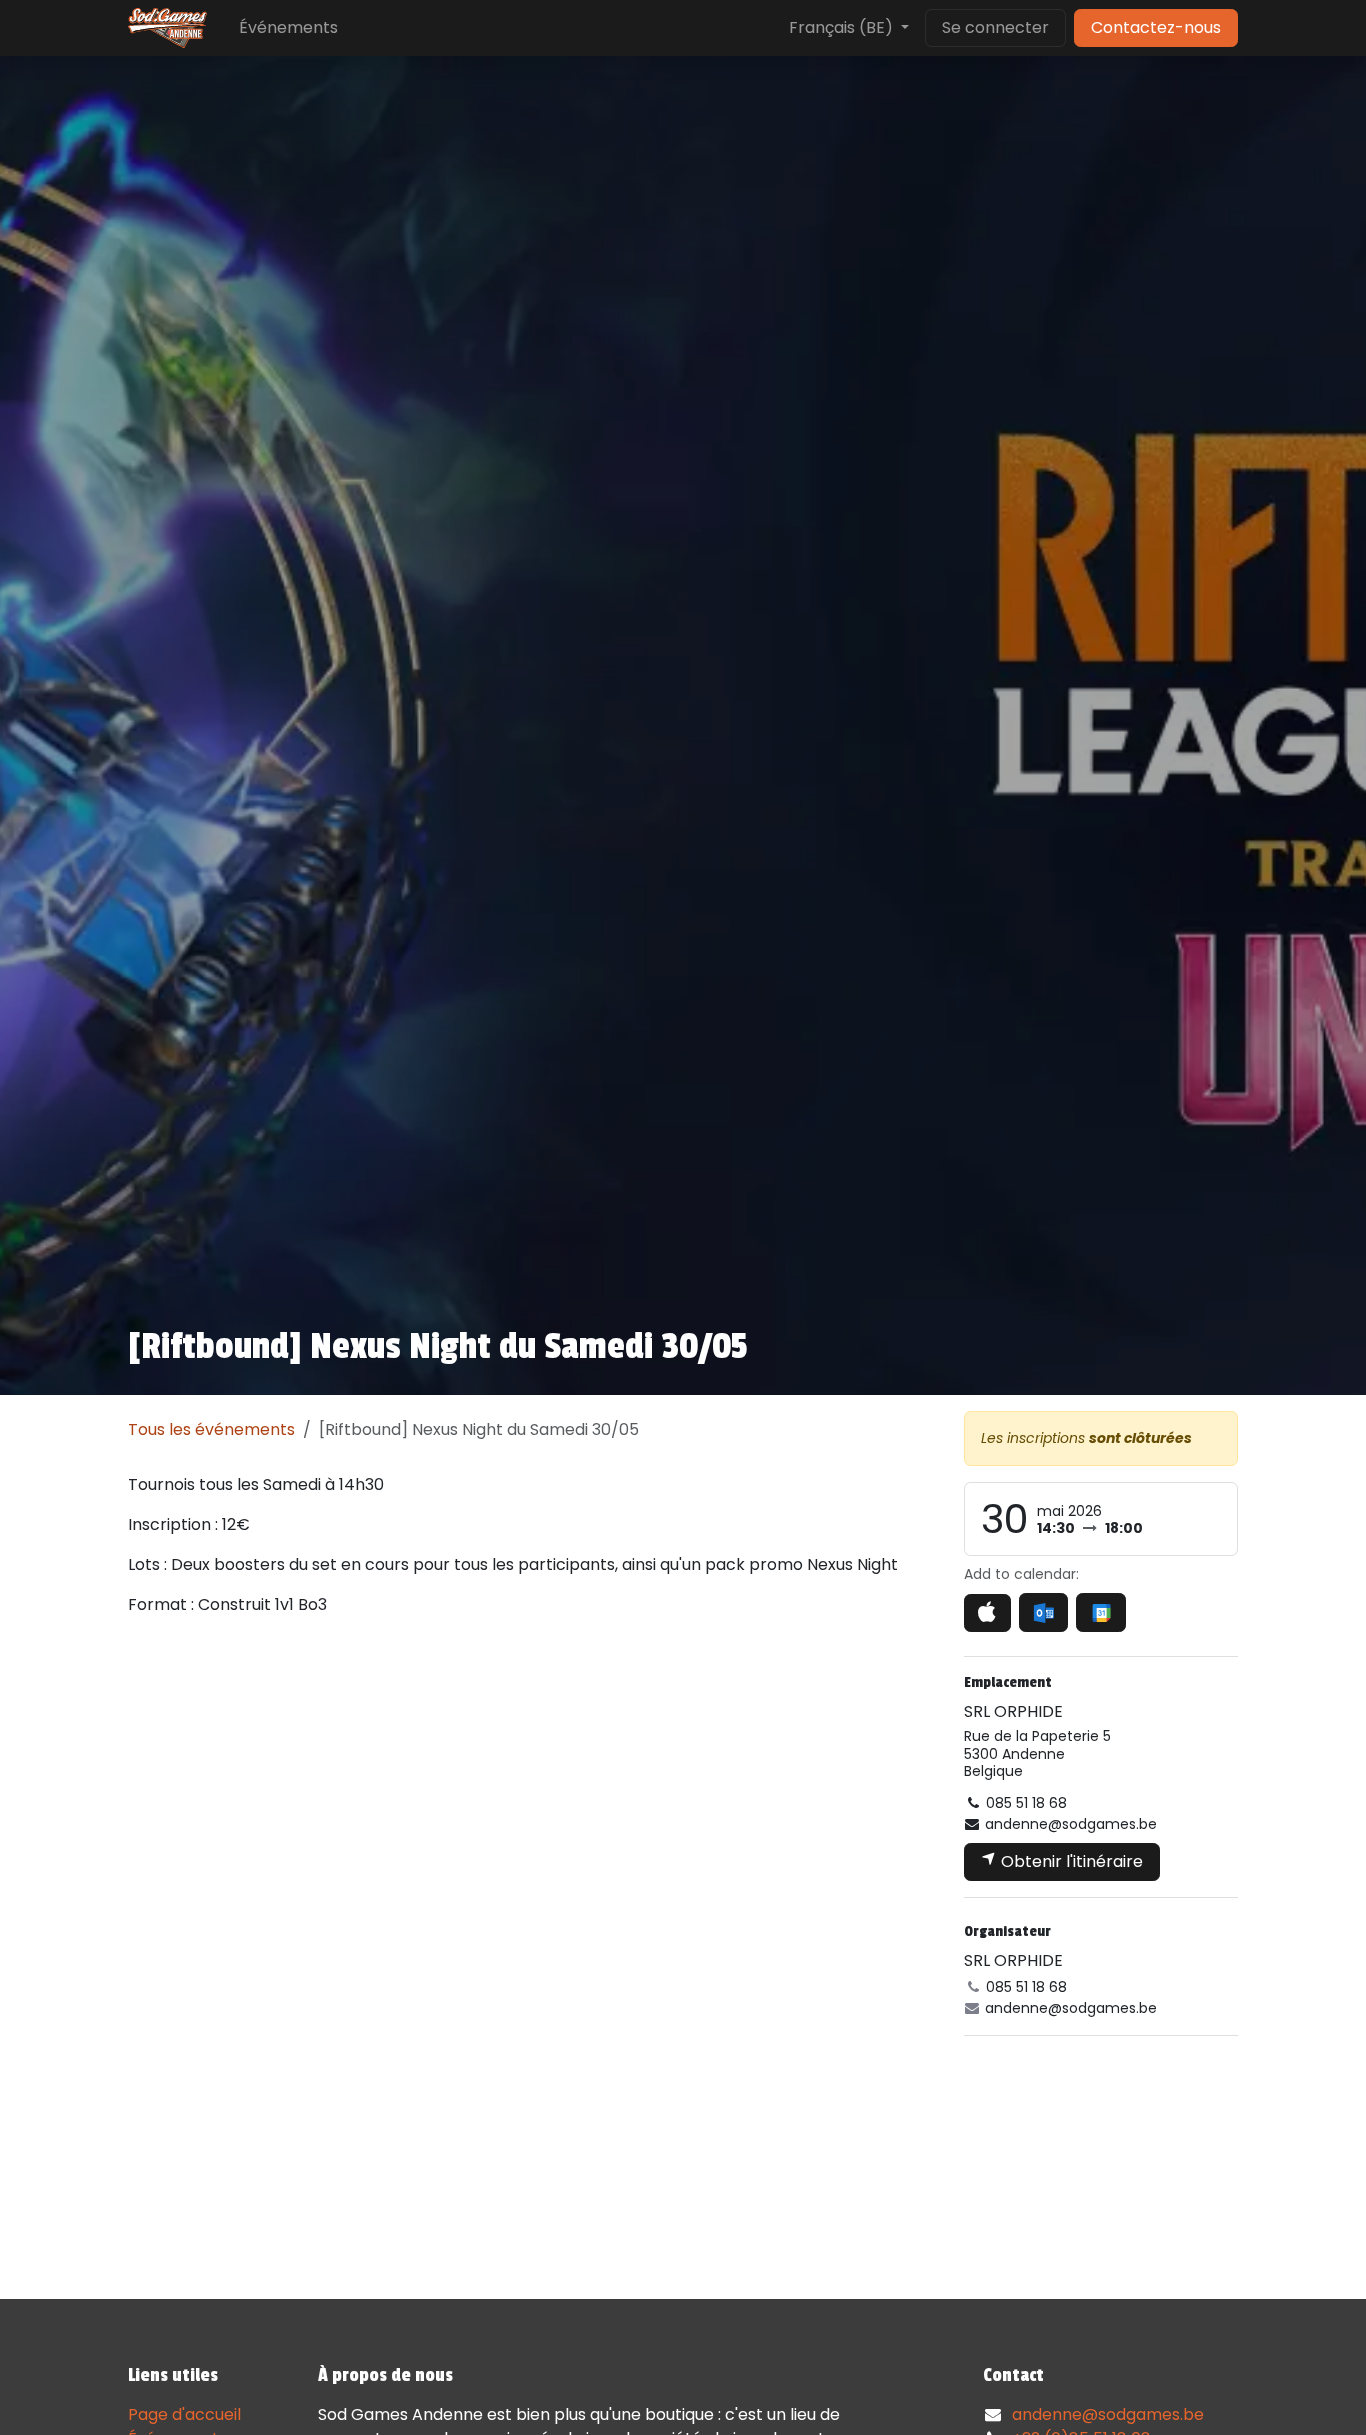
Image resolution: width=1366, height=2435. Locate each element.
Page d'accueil (184, 2414)
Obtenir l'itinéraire (1070, 1861)
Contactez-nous (1156, 27)
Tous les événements (211, 1429)
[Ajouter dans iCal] (987, 1613)
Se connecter (995, 27)
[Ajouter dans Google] (1100, 1612)
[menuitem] (288, 28)
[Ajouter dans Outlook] (1043, 1612)
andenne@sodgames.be (1108, 2414)
